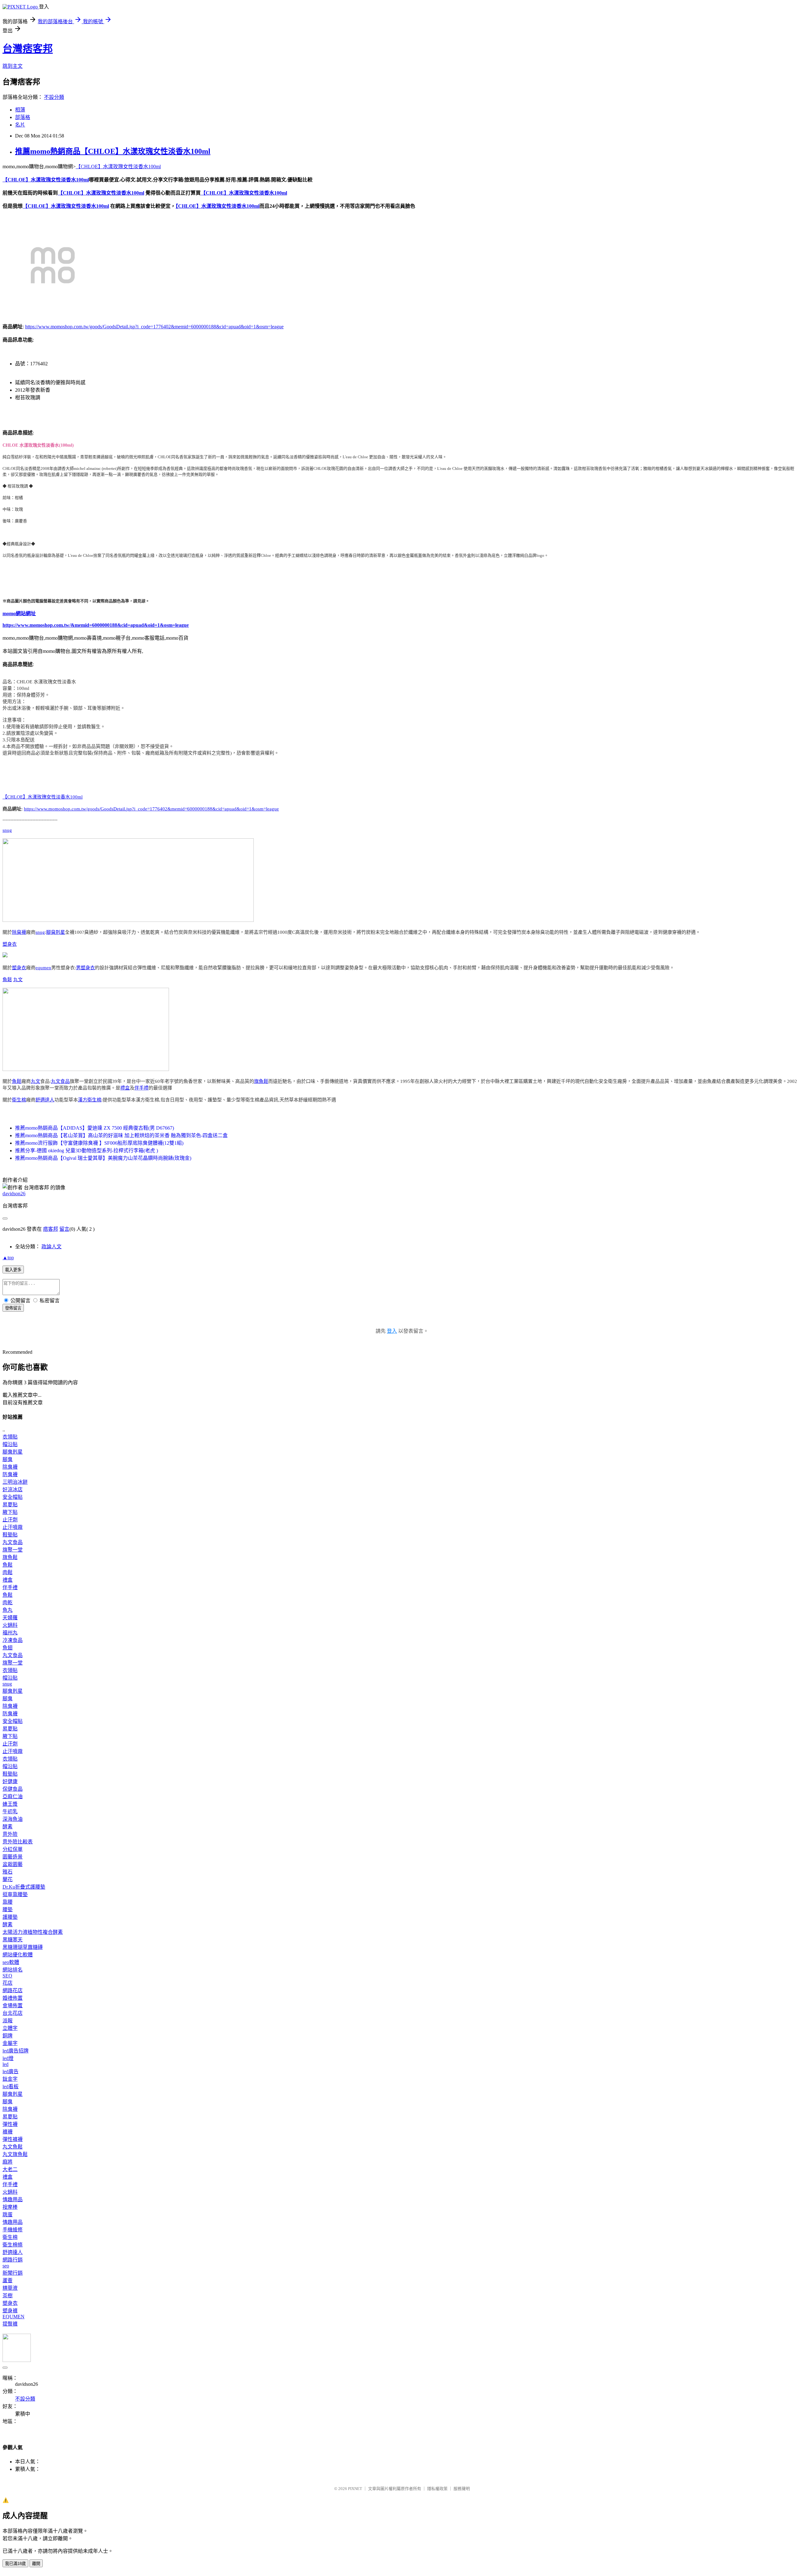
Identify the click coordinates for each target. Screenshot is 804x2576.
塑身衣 (10, 944)
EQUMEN (14, 2317)
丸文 (18, 980)
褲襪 (8, 2132)
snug (7, 830)
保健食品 (13, 1789)
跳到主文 (13, 66)
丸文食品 (60, 1081)
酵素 (8, 1827)
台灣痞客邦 (28, 49)
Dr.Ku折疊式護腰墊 (24, 1887)
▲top (8, 1258)
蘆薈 (8, 2280)
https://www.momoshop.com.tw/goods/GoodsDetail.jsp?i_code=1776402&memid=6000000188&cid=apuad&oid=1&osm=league (154, 327)
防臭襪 (10, 1474)
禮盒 (125, 1088)
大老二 (10, 2169)
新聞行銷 (13, 2273)
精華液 (10, 2288)
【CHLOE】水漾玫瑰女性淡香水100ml (118, 167)
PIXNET (355, 2489)
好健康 (10, 1781)
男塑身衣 (85, 968)
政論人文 (52, 1247)
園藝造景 (13, 1857)
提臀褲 (10, 2324)
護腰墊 (10, 1917)
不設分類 (54, 97)
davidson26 (14, 1194)
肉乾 (8, 1603)
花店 (8, 1983)
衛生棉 (19, 1100)
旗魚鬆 (261, 1081)
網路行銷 (13, 2260)
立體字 (10, 2028)
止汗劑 (10, 1520)
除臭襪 (19, 932)
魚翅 (8, 1648)
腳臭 (8, 1459)
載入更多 (13, 1270)
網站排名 (13, 1970)
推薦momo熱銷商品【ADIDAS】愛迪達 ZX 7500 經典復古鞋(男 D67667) (95, 1128)
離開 (36, 2564)
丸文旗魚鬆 (15, 2154)
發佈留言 (13, 1308)
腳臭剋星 (56, 932)
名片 (20, 125)
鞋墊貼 (10, 1535)
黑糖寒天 (13, 1940)
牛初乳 (10, 1812)
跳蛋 (8, 2215)
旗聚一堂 (13, 1550)
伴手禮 (141, 1088)
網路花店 (13, 1990)
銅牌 (8, 2036)
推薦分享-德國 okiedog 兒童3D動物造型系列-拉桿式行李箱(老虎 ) (87, 1151)
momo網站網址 (19, 613)
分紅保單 (13, 1849)
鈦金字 (10, 2079)
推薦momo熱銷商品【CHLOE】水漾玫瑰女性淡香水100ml (113, 151)
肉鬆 (8, 1572)
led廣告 (11, 2071)
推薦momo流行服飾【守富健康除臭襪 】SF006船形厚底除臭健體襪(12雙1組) (99, 1143)
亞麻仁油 (13, 1796)
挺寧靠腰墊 (15, 1894)
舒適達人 (45, 1100)
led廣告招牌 (16, 2051)
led (5, 2064)
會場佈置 (13, 2006)
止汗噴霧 (13, 1527)
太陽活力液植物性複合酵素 (33, 1932)
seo (6, 2266)
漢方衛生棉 (90, 1100)
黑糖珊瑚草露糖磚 (23, 1947)
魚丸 (8, 1610)
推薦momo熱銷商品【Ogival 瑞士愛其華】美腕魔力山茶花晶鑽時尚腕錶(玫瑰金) (103, 1158)
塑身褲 (10, 2311)
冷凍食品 (13, 1640)
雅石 (8, 1872)
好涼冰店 (13, 1490)
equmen (43, 968)
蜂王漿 (10, 1804)
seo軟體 (11, 1962)
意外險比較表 (18, 1842)
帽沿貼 (10, 1444)
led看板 (11, 2087)
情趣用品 (13, 2200)
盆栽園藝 (13, 1864)
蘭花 (8, 1879)
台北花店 (13, 2013)
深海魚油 (13, 1819)
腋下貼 (10, 1512)
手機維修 (13, 2230)
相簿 (20, 110)
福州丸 (10, 1633)
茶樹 (8, 2296)
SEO (7, 1976)
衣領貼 (10, 1437)
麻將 (8, 2162)
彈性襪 (10, 2124)
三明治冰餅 (15, 1482)
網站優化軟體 (18, 1955)
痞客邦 (51, 1229)
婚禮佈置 (13, 1998)
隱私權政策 (437, 2489)
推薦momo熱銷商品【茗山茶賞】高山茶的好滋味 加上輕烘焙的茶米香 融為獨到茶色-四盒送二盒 (121, 1135)
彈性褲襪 (13, 2139)
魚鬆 (7, 980)
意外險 (10, 1834)
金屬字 (10, 2043)
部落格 (23, 117)
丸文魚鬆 (13, 2147)
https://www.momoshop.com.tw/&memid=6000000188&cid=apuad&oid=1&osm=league (96, 625)
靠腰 (8, 1902)
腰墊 (8, 1909)
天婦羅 (10, 1618)
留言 (64, 1229)
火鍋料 (10, 1625)
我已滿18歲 (15, 2564)
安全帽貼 (13, 1497)
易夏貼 (10, 1505)
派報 (8, 2021)
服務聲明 (462, 2489)
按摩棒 (10, 2207)
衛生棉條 (13, 2245)
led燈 (8, 2058)
